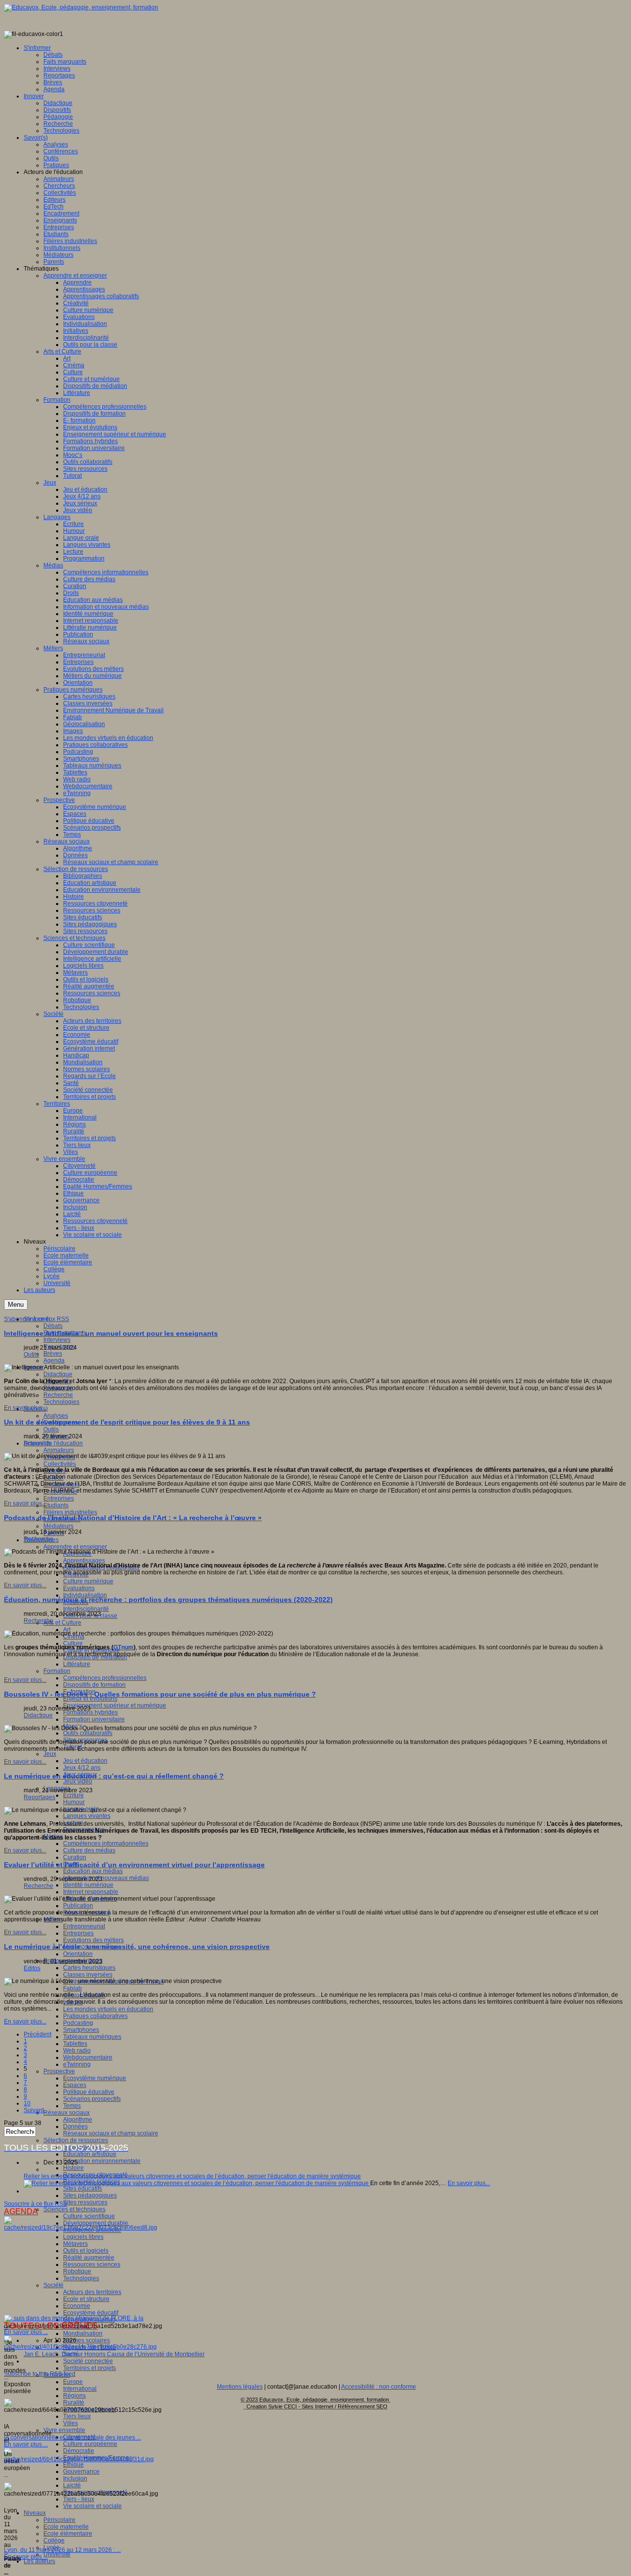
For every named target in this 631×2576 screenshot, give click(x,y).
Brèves (53, 1354)
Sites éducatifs (83, 2189)
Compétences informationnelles (106, 1844)
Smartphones (81, 2030)
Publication (78, 1906)
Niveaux (35, 2513)
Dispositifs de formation (94, 1685)
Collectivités (60, 1464)
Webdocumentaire (88, 2057)
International (80, 2389)
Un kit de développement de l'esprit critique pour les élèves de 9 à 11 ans (127, 1422)
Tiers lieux (77, 2416)
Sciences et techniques (74, 2209)
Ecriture (73, 1795)
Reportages (39, 1797)
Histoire (73, 2168)
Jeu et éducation (85, 1761)
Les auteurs (39, 2561)
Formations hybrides (90, 1712)
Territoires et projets (89, 2368)
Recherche (58, 1395)
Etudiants (56, 1505)
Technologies (61, 1402)
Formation (57, 1671)
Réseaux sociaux (67, 2113)
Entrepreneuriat (84, 1926)
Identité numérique (88, 1885)
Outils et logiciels (86, 2251)
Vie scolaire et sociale (92, 2506)
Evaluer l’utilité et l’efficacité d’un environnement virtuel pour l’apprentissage (134, 1865)
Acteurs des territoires (92, 2292)
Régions (74, 2396)
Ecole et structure (86, 2299)
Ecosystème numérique (95, 2078)
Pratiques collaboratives (95, 2016)
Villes (70, 2423)
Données (75, 2126)
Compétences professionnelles (105, 1678)
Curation (75, 1857)
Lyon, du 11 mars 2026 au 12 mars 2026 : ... (62, 2550)
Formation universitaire (94, 1719)
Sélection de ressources (76, 2140)
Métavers (75, 2244)
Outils (51, 1429)
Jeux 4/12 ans (82, 1768)
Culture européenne (90, 2444)
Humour (74, 1802)
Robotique (77, 2271)
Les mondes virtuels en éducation (108, 2009)
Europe (73, 2382)
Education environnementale (102, 2161)
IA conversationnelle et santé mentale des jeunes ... (72, 2437)
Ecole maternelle (66, 2527)
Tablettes (75, 2044)
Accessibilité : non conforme (379, 2387)
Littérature (77, 1664)
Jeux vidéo (78, 1781)
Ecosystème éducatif (91, 2313)
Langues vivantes (87, 1816)
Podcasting (78, 2023)
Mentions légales (240, 2387)
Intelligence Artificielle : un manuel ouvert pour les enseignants (111, 1333)
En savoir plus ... (26, 2332)
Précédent (37, 2034)
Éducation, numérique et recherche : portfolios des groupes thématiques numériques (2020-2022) (168, 1600)
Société (53, 2285)
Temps (72, 2106)
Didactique (58, 1374)
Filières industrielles (70, 1512)
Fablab (72, 1988)
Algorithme (78, 2120)
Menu (16, 1305)
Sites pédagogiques (90, 2195)
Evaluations (79, 1588)
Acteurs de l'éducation (53, 1443)
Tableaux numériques (92, 2037)
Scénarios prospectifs (92, 2099)
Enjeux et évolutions (90, 1699)
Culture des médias (89, 1850)
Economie (77, 2306)
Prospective (59, 2071)
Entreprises (59, 1498)
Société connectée (88, 2361)
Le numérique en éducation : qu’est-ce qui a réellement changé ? (114, 1776)
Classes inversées (88, 1975)
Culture (73, 1643)
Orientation (78, 1954)
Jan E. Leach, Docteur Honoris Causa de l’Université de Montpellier (114, 2354)
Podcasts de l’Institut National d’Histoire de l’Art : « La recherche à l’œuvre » (133, 1518)
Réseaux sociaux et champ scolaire (111, 2133)
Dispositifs (37, 1443)
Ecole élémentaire (68, 2534)
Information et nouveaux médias (106, 1878)
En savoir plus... (25, 1408)
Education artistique (90, 2154)
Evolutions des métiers (93, 1940)
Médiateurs (58, 1526)
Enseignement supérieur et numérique (115, 1706)
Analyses (56, 1416)
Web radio (77, 2051)
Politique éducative (89, 2092)
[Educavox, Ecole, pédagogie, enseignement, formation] (81, 7)
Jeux (50, 1754)
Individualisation (85, 1595)
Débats (53, 1326)
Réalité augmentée (89, 2258)
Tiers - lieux (79, 2499)
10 (27, 2103)
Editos (32, 1968)
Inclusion (75, 2478)
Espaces (75, 2085)
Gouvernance (81, 2472)
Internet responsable (91, 1892)
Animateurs (59, 1450)
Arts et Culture (62, 1623)
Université (57, 2554)
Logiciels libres (83, 2237)
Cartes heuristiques (89, 1968)
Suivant (34, 2110)
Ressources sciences (92, 2264)
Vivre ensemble (64, 2430)
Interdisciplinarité (86, 1609)
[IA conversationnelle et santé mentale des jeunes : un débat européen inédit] (80, 2347)
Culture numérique (88, 1581)
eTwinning (77, 2064)
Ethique (73, 2465)
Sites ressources (85, 2202)
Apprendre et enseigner (75, 1547)
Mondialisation (83, 2333)
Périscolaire (59, 2520)
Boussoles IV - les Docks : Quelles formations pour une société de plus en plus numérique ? (160, 1694)
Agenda (54, 1360)
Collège (54, 2541)
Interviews (57, 1340)
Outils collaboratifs (88, 1733)
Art (67, 1630)
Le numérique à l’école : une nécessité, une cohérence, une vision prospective (137, 1947)
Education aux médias (93, 1871)
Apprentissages (84, 1561)
